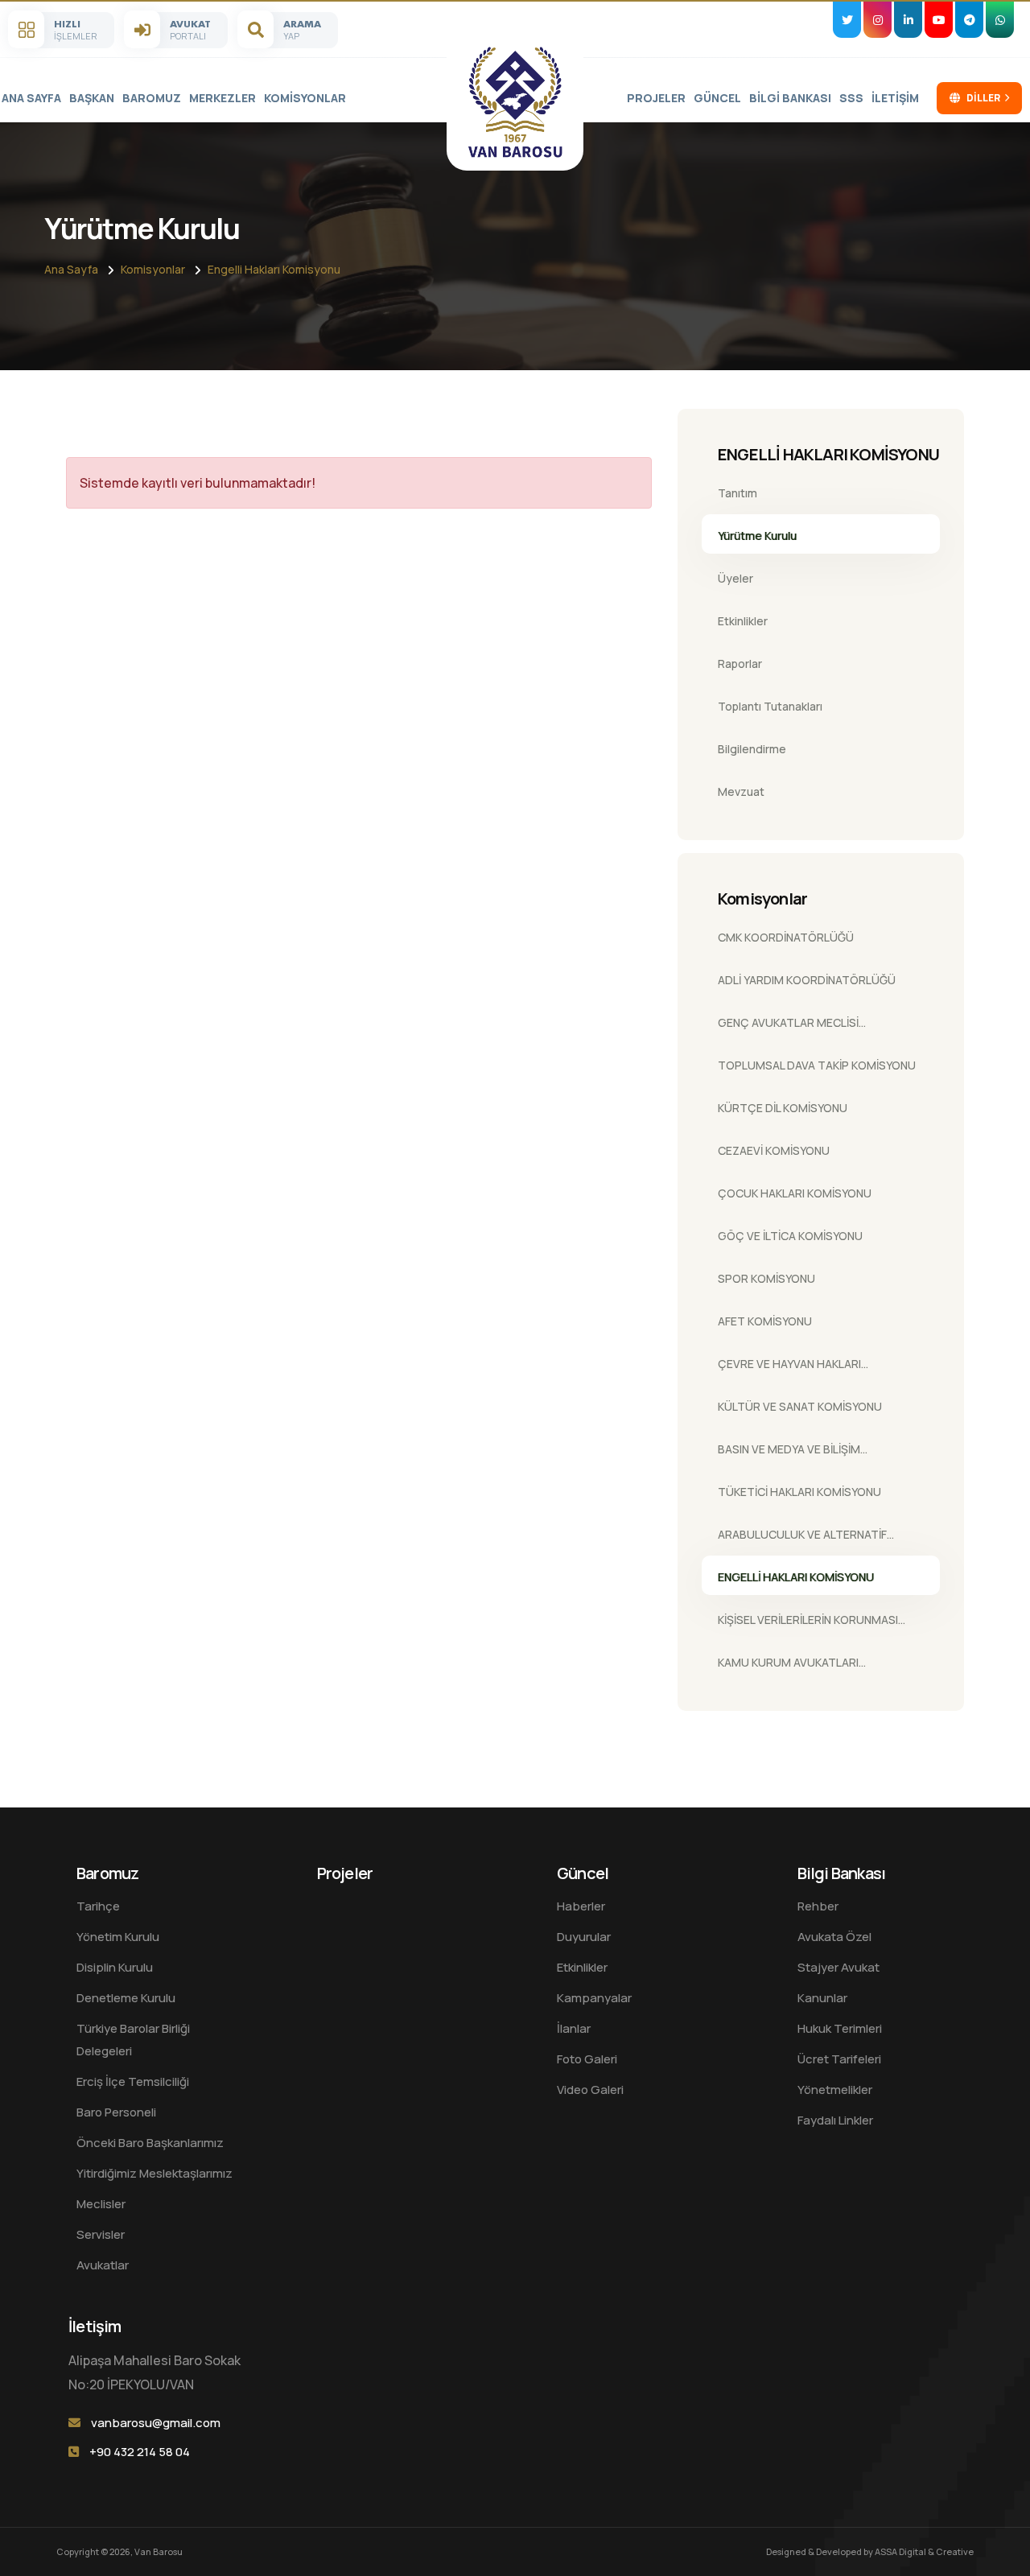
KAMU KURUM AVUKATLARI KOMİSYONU (788, 1667)
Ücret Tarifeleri (839, 2059)
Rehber (818, 1906)
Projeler (656, 98)
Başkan (92, 98)
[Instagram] (878, 20)
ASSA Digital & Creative (924, 2551)
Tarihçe (98, 1906)
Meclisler (101, 2204)
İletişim (895, 98)
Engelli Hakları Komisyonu (274, 269)
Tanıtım (737, 493)
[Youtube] (939, 20)
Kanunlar (822, 1998)
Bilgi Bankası (790, 98)
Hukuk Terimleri (840, 2028)
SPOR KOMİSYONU (766, 1278)
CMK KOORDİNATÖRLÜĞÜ (786, 937)
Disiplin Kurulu (115, 1967)
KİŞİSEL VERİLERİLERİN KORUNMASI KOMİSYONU (808, 1625)
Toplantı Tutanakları (770, 706)
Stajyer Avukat (838, 1967)
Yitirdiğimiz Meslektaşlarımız (154, 2173)
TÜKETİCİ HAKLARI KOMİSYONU (799, 1492)
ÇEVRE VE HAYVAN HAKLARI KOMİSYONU (789, 1369)
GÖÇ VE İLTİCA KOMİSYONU (790, 1236)
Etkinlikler (743, 621)
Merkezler (222, 98)
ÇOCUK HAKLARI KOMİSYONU (795, 1193)
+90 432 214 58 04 (140, 2452)
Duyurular (584, 1937)
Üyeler (735, 578)
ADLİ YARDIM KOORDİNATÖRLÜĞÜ (807, 980)
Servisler (101, 2234)
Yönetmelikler (835, 2090)
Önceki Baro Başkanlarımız (150, 2143)
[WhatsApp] (1000, 20)
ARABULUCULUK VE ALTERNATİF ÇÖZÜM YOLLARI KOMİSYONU (802, 1539)
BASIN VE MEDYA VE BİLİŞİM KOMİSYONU (789, 1454)
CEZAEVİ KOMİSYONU (774, 1150)
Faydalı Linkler (835, 2120)
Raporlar (740, 664)
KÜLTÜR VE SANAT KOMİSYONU (800, 1406)
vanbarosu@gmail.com (156, 2423)
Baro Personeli (116, 2112)
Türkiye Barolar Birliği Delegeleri (133, 2040)
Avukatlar (103, 2265)
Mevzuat (741, 791)
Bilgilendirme (752, 749)
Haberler (581, 1906)
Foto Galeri (587, 2059)
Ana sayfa (31, 98)
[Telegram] (969, 20)
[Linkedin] (908, 20)
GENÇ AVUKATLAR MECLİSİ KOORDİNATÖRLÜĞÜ (788, 1028)
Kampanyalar (594, 1998)
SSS (851, 98)
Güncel (717, 98)
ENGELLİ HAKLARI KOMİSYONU (796, 1577)
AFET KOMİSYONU (765, 1321)
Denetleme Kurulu (126, 1998)
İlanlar (574, 2028)
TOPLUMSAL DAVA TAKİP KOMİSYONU (817, 1065)
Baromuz (152, 98)
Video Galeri (590, 2090)
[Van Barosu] (515, 102)
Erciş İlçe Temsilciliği (133, 2081)
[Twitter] (847, 20)
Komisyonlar (305, 98)
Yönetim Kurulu (118, 1937)
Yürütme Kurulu (757, 536)
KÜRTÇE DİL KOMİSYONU (783, 1108)
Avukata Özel (834, 1937)
